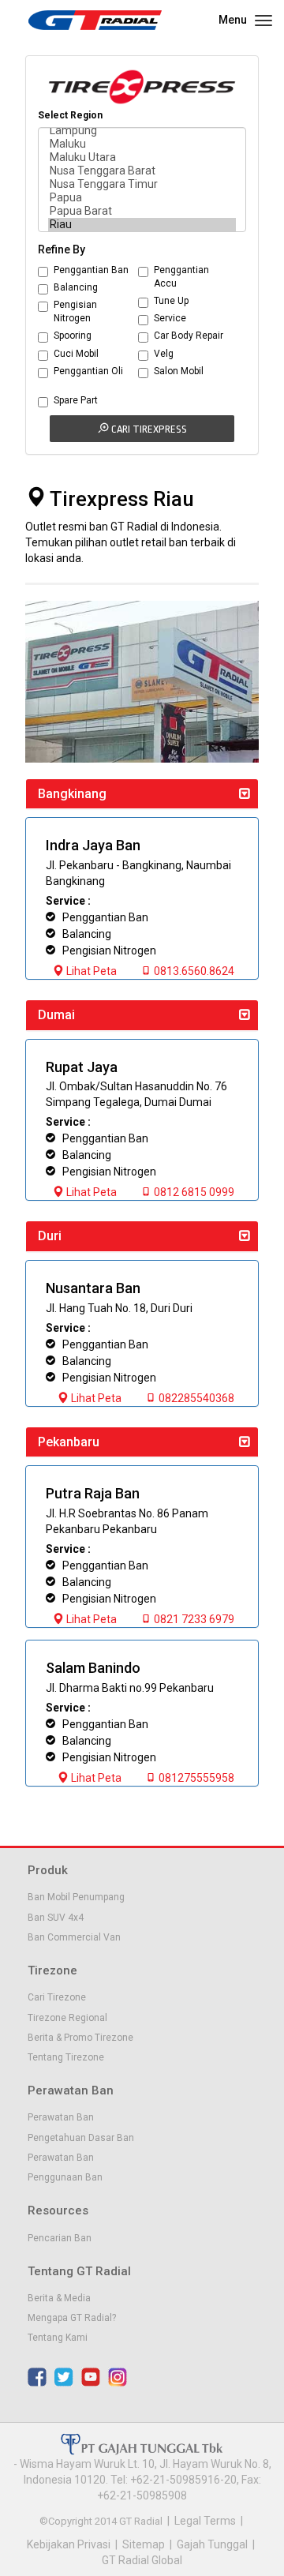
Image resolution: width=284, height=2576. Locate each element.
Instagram (118, 2377)
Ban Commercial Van (74, 1937)
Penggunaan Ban (65, 2177)
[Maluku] (142, 144)
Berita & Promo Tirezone (80, 2038)
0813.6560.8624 (193, 971)
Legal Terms (205, 2521)
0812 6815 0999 (193, 1192)
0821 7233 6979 (193, 1619)
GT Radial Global (142, 2560)
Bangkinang (72, 794)
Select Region (70, 115)
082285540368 (195, 1398)
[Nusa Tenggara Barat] (142, 171)
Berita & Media (59, 2298)
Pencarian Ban (60, 2238)
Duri (50, 1236)
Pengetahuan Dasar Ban (81, 2138)
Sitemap (144, 2544)
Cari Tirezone (57, 1997)
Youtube (91, 2377)
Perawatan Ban (61, 2117)
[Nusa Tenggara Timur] (142, 184)
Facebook (37, 2377)
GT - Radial (95, 20)
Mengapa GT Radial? (72, 2318)
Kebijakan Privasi (69, 2544)
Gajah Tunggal (212, 2544)
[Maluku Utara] (142, 157)
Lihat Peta (90, 971)
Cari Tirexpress (148, 429)
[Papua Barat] (142, 211)
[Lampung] (142, 131)
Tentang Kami (58, 2338)
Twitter (64, 2377)
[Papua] (142, 198)
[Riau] (142, 225)
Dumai (56, 1015)
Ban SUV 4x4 (56, 1918)
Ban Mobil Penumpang (76, 1897)
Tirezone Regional (67, 2018)
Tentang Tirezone (66, 2057)
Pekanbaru (69, 1442)
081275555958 (195, 1778)
